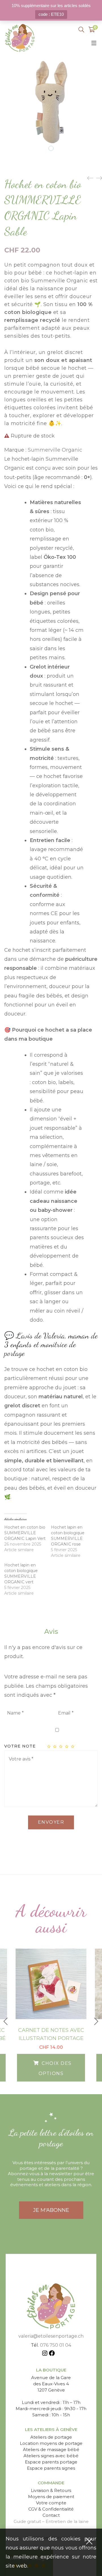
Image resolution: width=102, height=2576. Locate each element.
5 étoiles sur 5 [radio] (73, 1746)
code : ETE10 (51, 14)
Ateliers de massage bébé (51, 2449)
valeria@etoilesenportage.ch (51, 2336)
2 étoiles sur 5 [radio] (55, 1746)
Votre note (20, 1746)
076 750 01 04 (56, 2345)
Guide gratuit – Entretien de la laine (51, 2521)
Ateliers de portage (51, 2437)
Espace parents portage (51, 2462)
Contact (51, 2515)
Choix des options (55, 2068)
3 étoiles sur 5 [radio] (61, 1746)
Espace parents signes (51, 2468)
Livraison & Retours (51, 2490)
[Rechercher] (81, 30)
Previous (6, 2021)
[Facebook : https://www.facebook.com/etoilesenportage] (52, 2354)
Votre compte (51, 2503)
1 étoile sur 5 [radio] (49, 1746)
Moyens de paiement (51, 2497)
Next (96, 2021)
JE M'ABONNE (51, 2210)
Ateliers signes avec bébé (51, 2456)
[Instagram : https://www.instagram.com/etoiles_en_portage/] (45, 2354)
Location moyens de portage (51, 2443)
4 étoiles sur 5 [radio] (67, 1746)
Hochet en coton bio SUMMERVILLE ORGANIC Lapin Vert (25, 1533)
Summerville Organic (55, 450)
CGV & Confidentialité (51, 2509)
